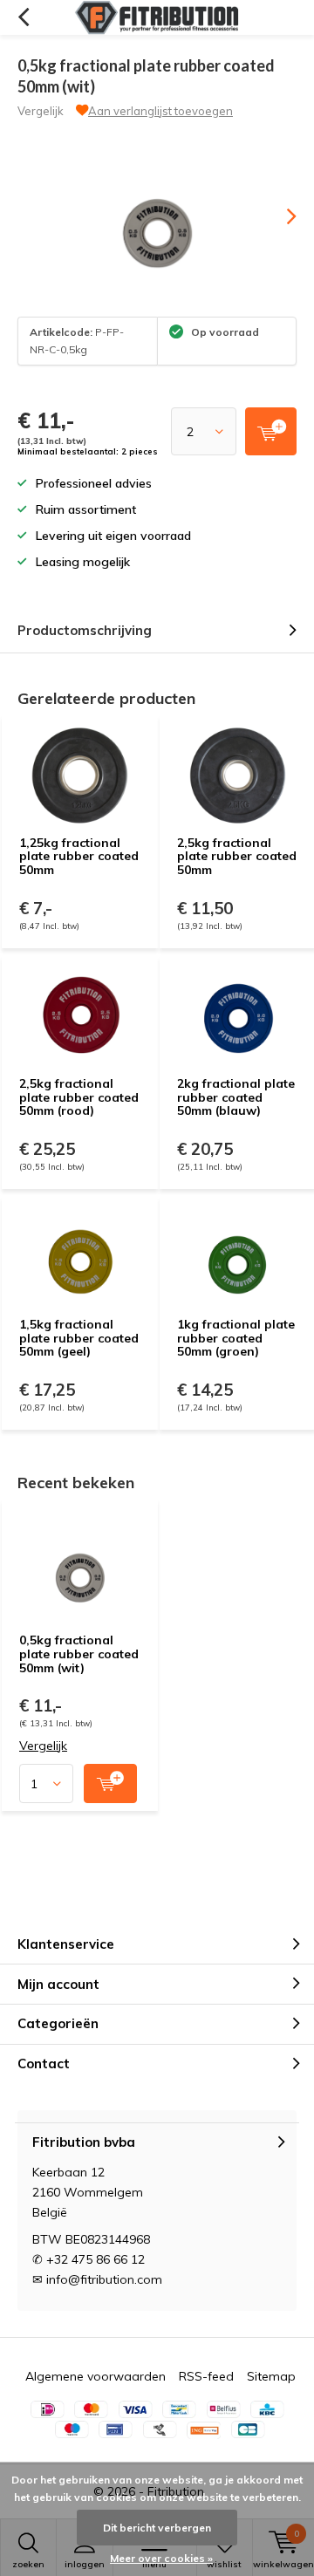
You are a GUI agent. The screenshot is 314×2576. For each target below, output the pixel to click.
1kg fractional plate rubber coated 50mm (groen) (236, 1338)
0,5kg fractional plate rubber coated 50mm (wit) (79, 1654)
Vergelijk (41, 111)
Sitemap (271, 2376)
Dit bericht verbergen (157, 2528)
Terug (23, 17)
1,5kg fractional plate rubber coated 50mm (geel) (79, 1338)
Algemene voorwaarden (96, 2376)
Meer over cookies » (161, 2558)
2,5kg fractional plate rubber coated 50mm (237, 856)
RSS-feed (206, 2376)
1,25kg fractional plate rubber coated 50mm (79, 856)
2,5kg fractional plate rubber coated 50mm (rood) (79, 1097)
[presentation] (279, 216)
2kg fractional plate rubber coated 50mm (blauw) (236, 1097)
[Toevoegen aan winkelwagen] (110, 1783)
